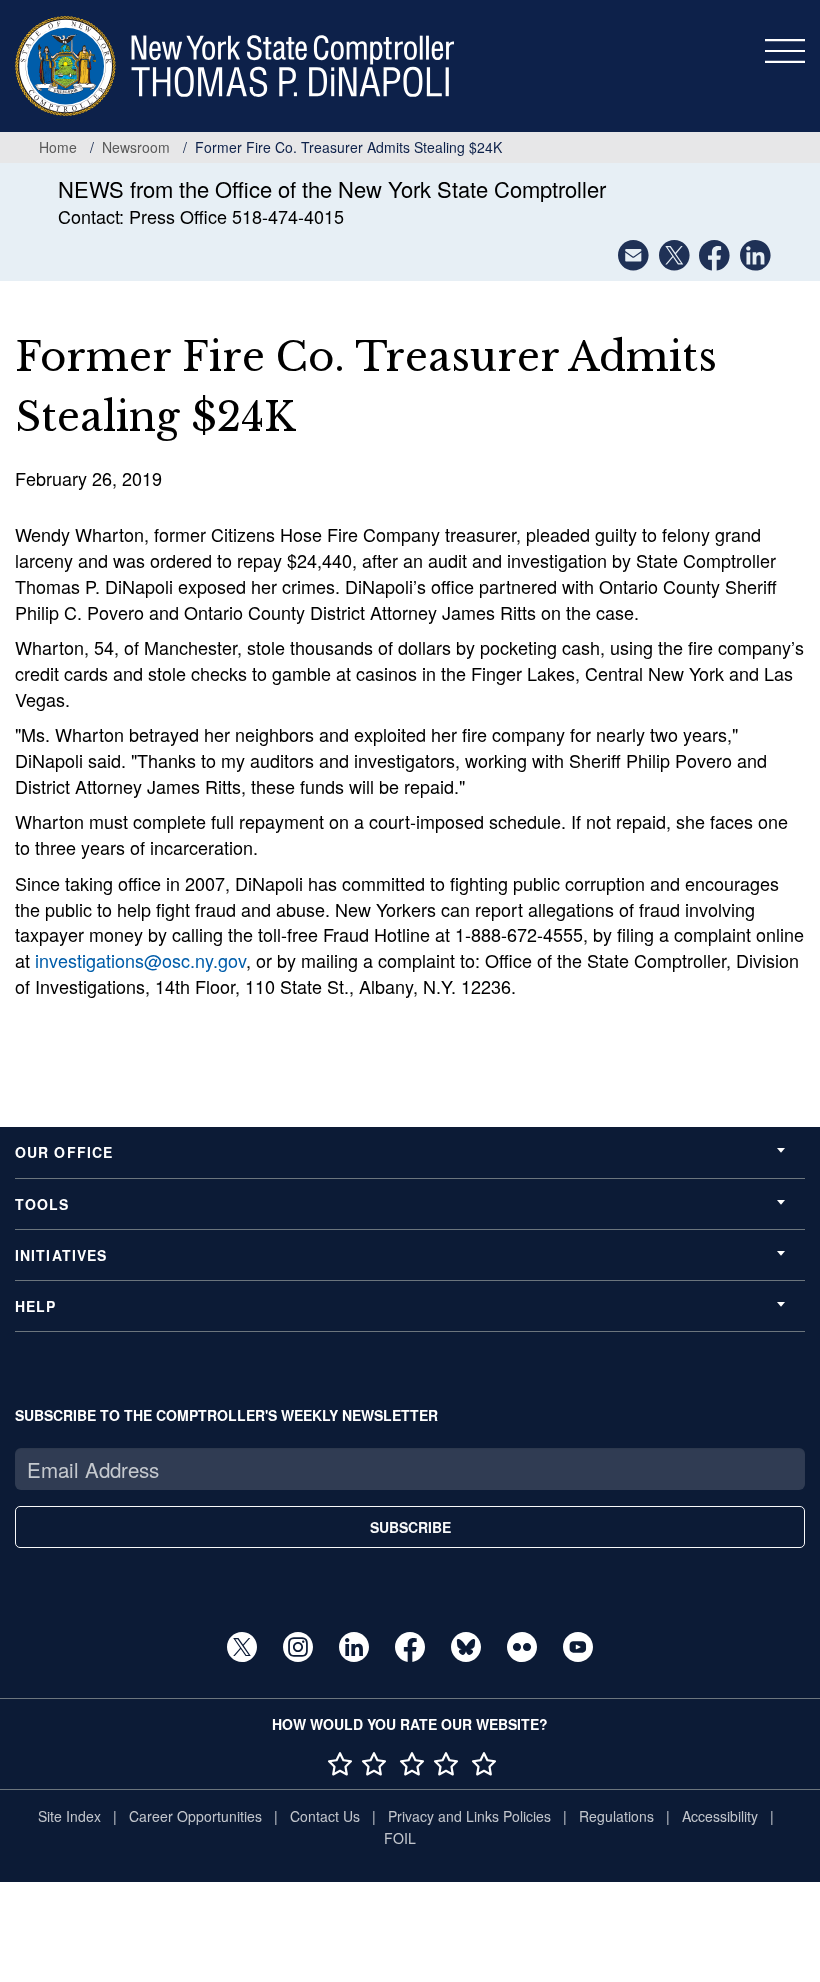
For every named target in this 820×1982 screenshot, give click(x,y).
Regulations (616, 1816)
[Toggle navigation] (785, 51)
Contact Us (325, 1816)
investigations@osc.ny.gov (140, 960)
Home (58, 147)
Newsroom (136, 147)
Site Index (69, 1816)
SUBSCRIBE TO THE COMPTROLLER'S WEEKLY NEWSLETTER (226, 1415)
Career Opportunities (195, 1816)
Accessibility (720, 1816)
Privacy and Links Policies (469, 1816)
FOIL (400, 1838)
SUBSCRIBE (410, 1527)
